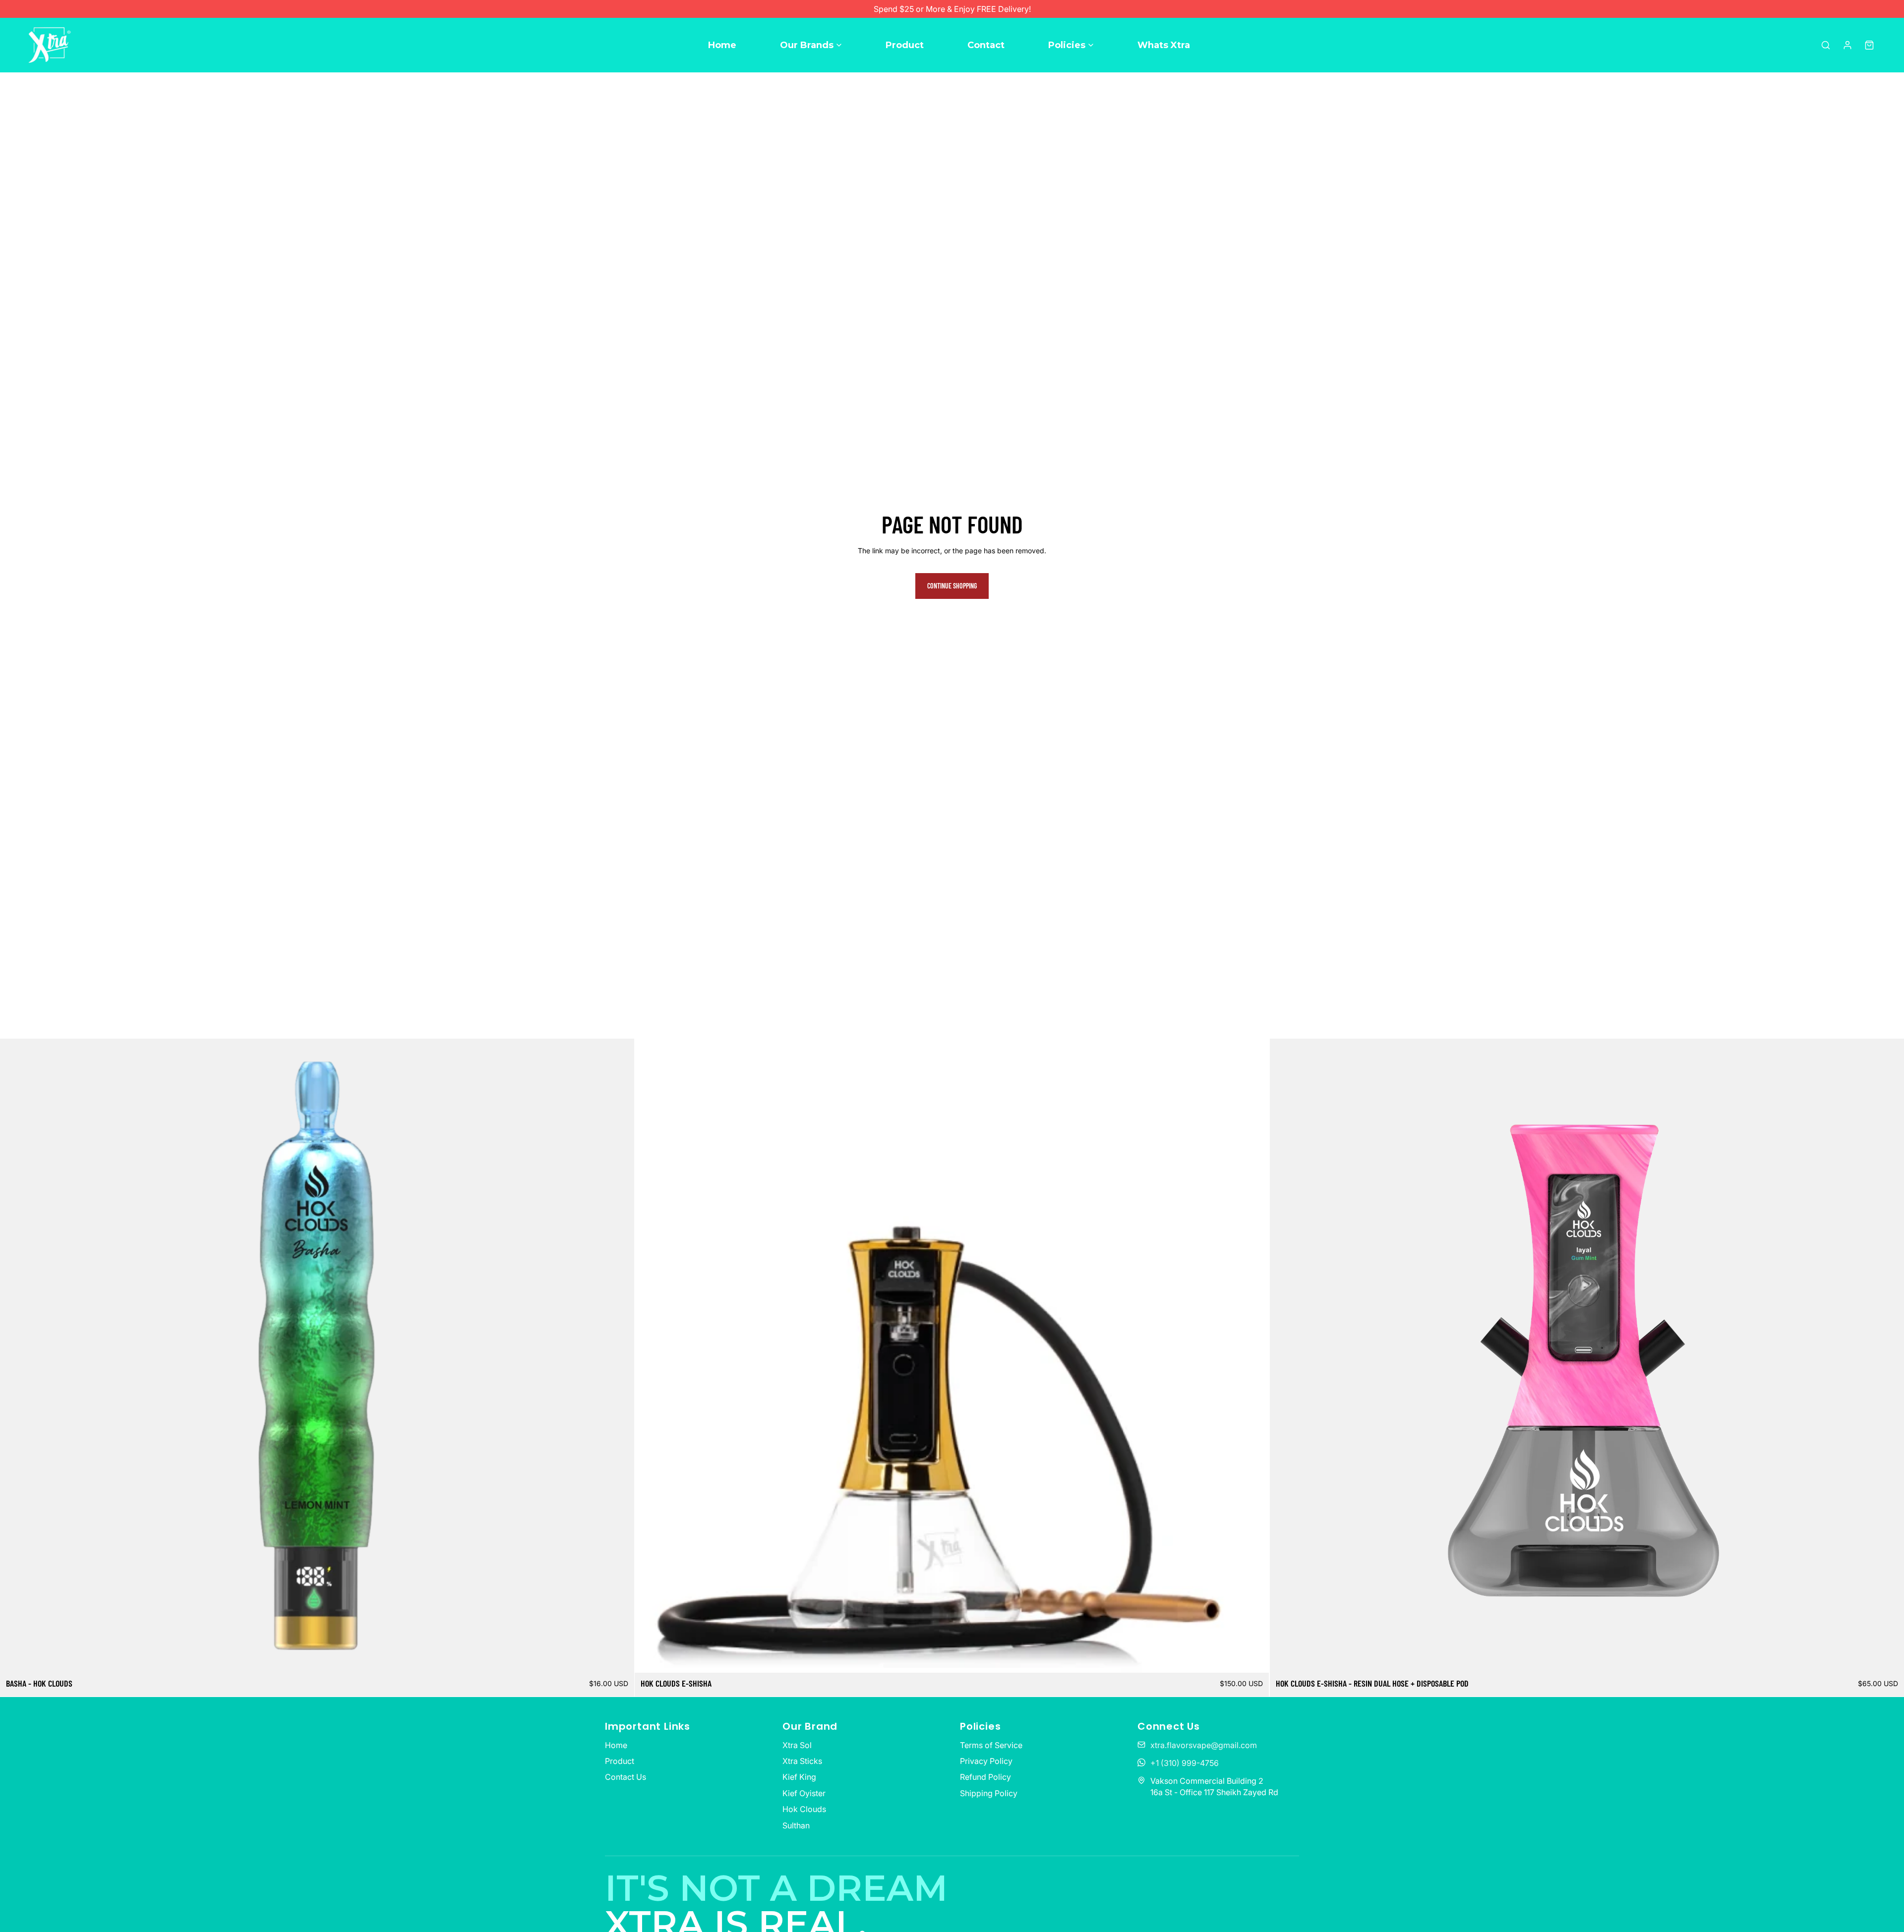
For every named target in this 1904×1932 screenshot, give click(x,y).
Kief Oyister (804, 1793)
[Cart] (1869, 45)
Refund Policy (985, 1777)
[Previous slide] (15, 1355)
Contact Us (625, 1777)
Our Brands (807, 45)
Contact (986, 45)
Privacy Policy (986, 1761)
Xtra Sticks (802, 1761)
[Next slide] (619, 1355)
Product (905, 45)
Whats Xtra (1164, 45)
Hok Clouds (804, 1809)
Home (722, 45)
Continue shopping (952, 586)
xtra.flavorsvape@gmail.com (1204, 1745)
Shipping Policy (989, 1793)
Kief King (799, 1777)
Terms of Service (991, 1745)
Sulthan (796, 1825)
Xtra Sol (797, 1745)
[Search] (1826, 45)
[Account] (1847, 45)
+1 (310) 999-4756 (1185, 1763)
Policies (1067, 45)
